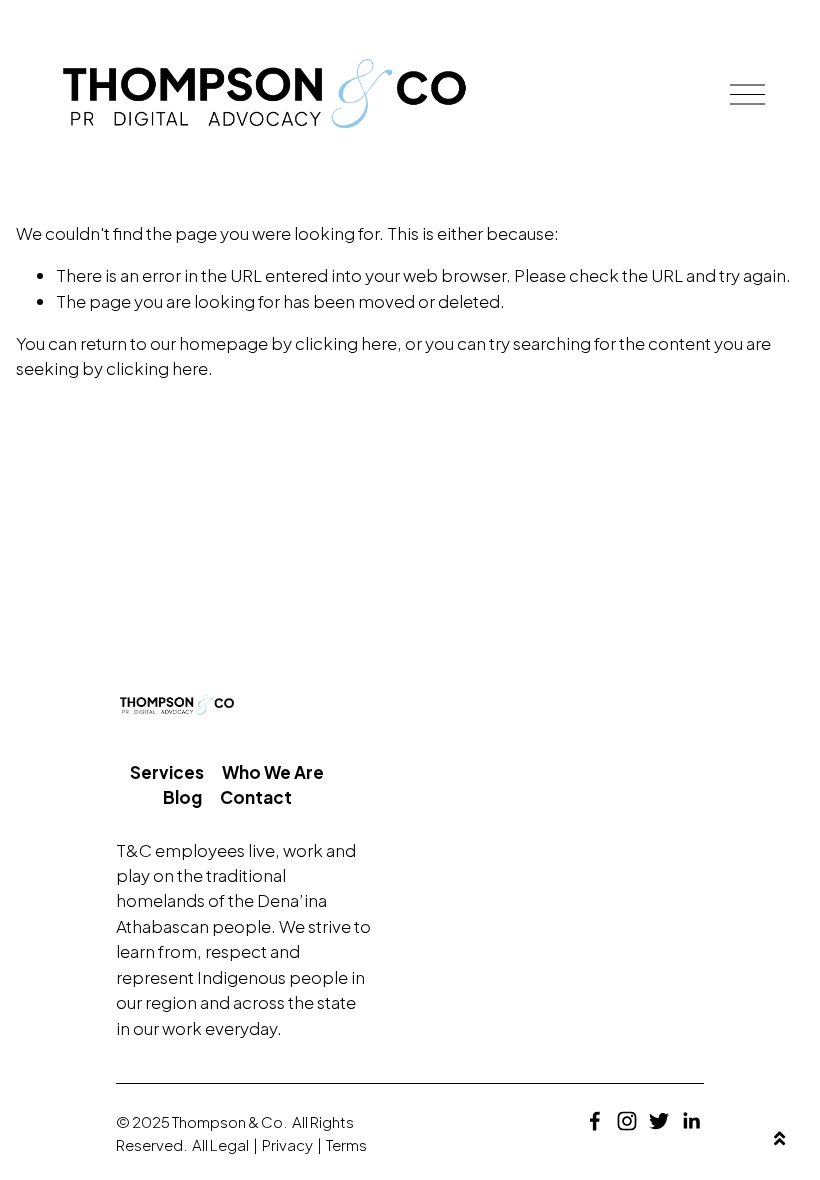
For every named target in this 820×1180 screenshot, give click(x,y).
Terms (346, 1144)
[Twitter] (659, 1121)
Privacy (287, 1144)
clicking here (346, 343)
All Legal (220, 1144)
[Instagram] (627, 1121)
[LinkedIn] (691, 1121)
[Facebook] (595, 1121)
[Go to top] (779, 1139)
